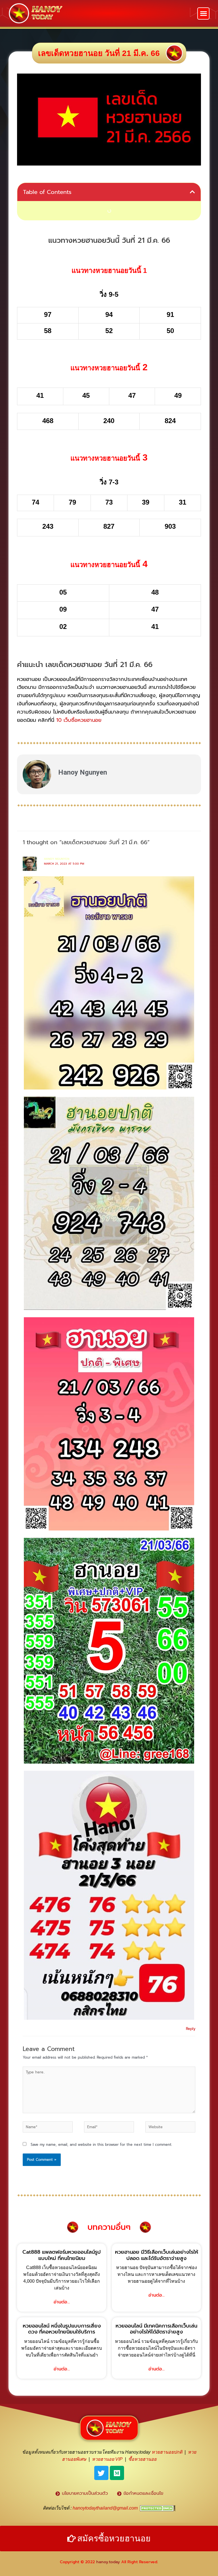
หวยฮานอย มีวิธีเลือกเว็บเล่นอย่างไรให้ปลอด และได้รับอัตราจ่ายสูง (157, 2255)
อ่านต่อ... (62, 2302)
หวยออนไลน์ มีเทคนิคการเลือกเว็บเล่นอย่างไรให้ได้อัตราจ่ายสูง (156, 2329)
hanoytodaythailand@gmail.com (105, 2508)
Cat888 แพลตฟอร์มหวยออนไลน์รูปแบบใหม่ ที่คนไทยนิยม (62, 2255)
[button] (203, 13)
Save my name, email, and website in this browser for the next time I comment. (101, 2145)
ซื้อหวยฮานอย (142, 2459)
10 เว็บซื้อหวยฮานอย (79, 720)
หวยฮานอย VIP (107, 2459)
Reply (191, 2029)
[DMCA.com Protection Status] (158, 2508)
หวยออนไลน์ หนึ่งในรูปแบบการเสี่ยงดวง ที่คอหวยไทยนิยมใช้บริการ (62, 2329)
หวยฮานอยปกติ (167, 2452)
